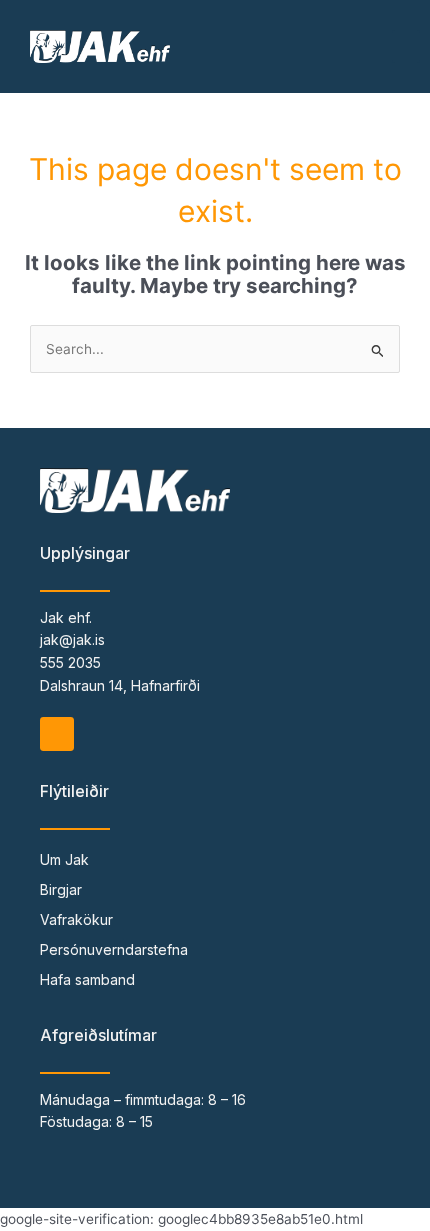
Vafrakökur (76, 919)
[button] (406, 46)
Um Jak (64, 859)
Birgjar (61, 889)
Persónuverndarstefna (114, 949)
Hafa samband (87, 979)
